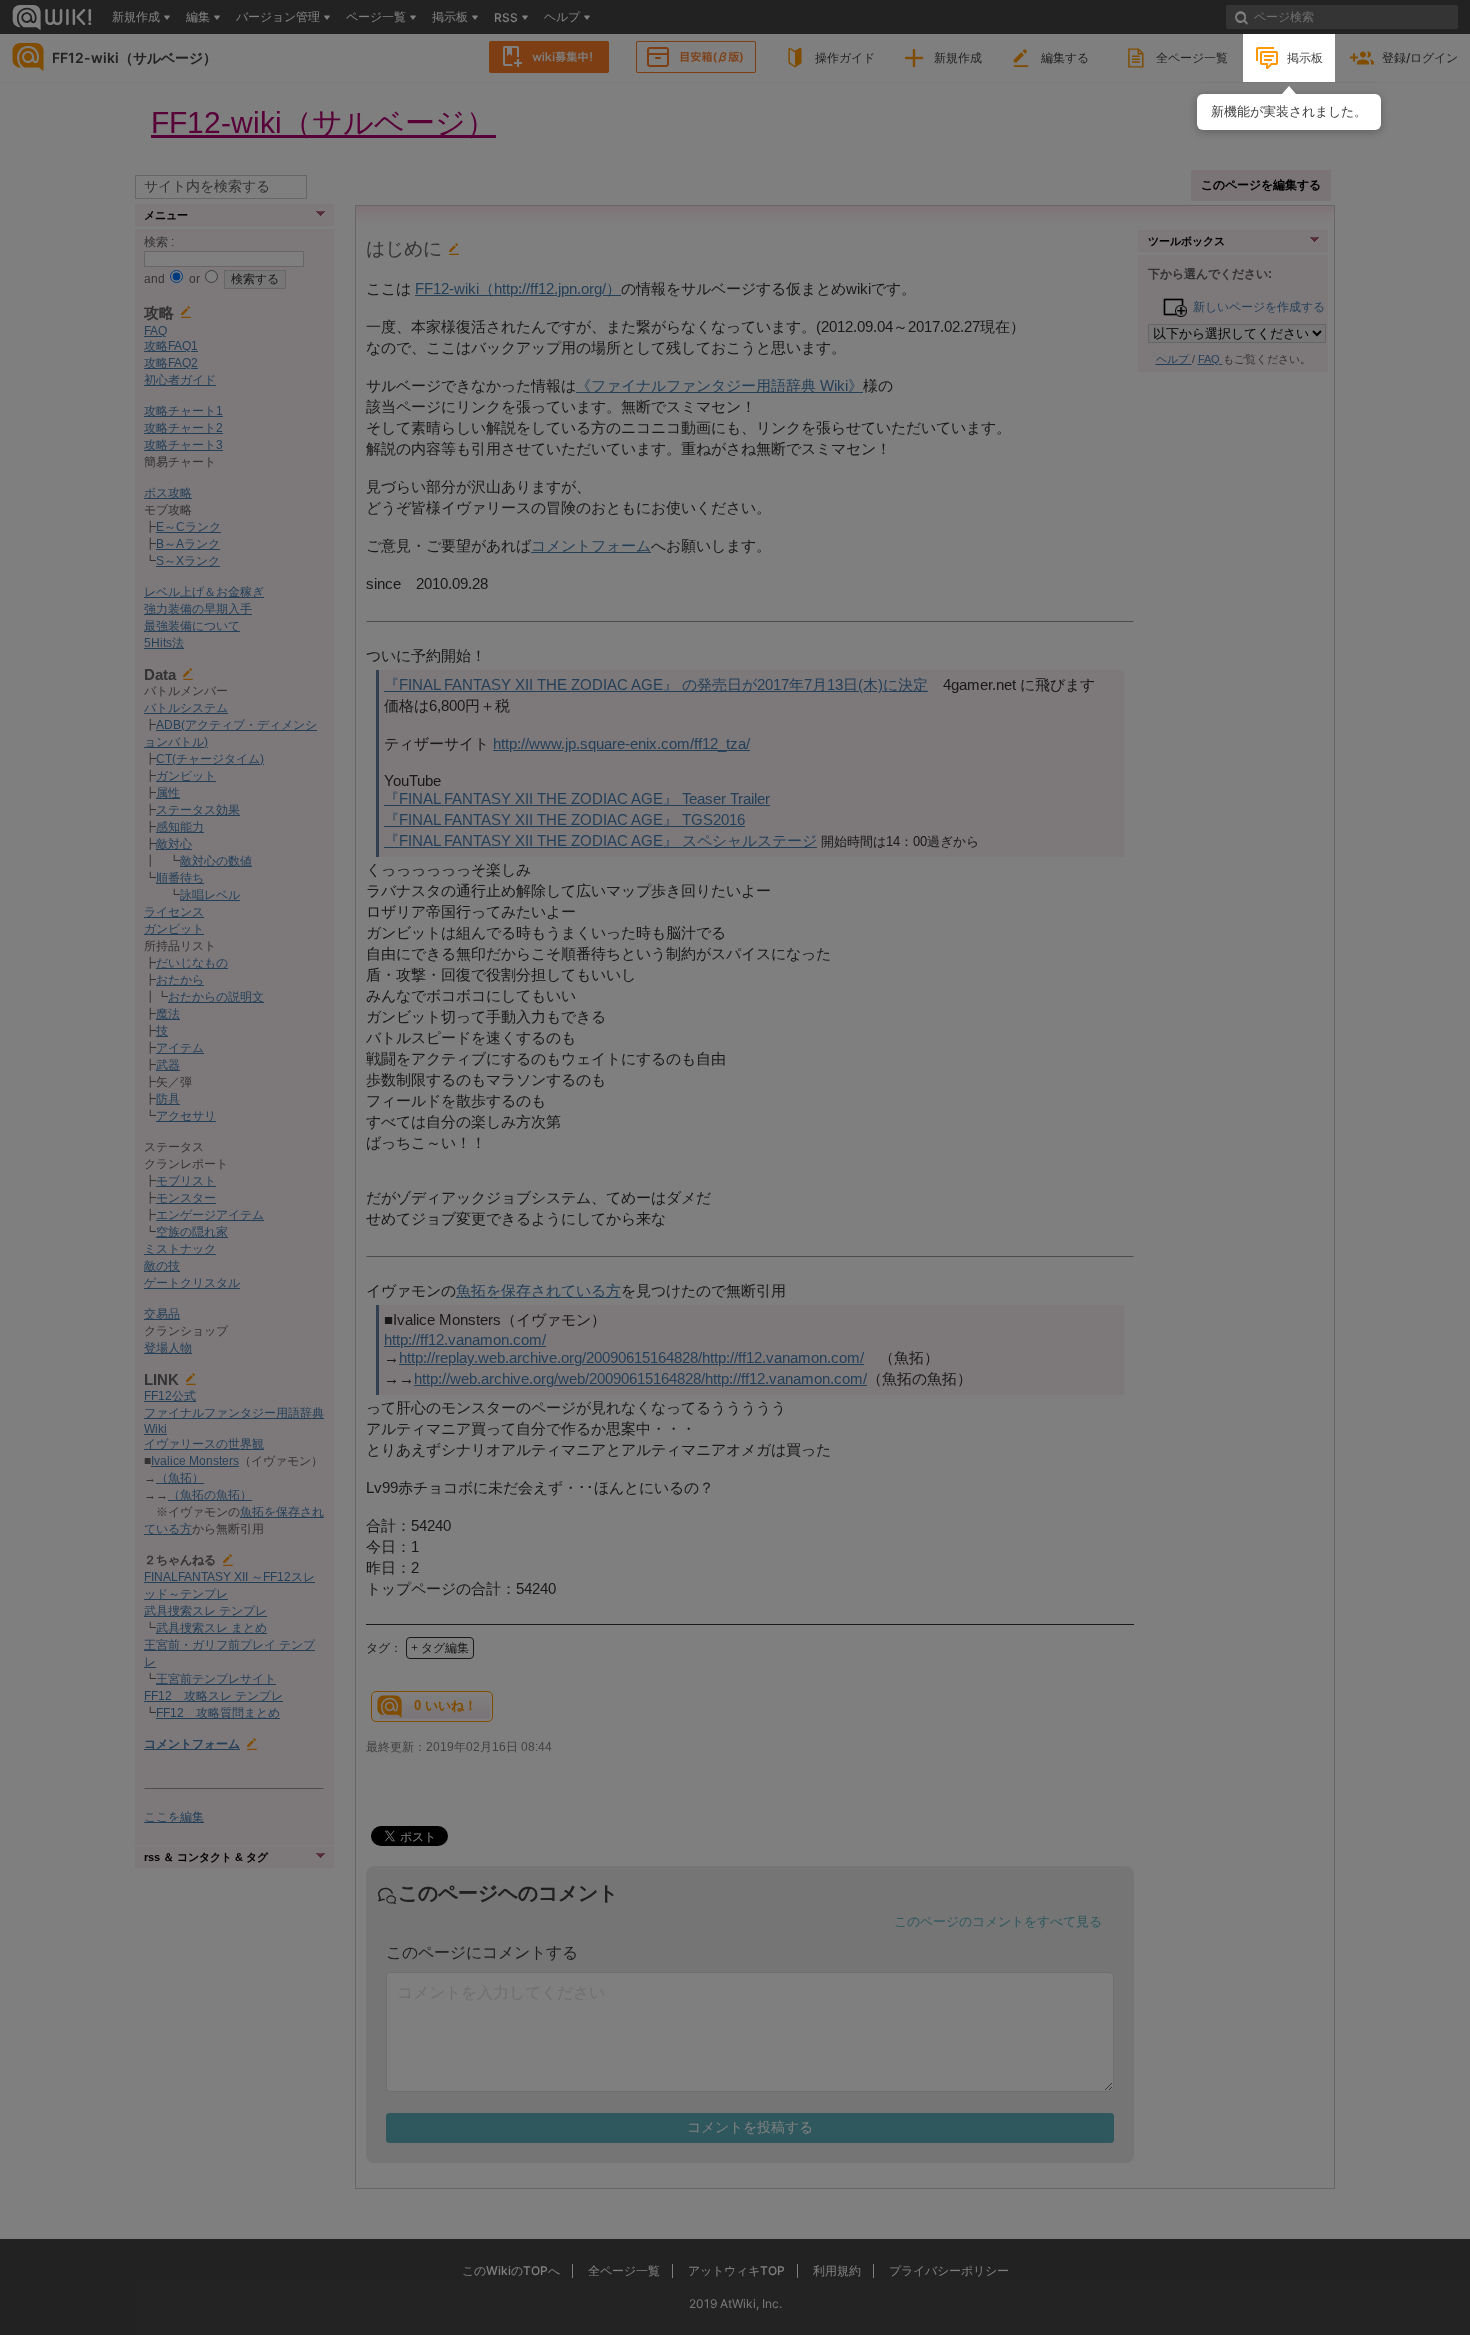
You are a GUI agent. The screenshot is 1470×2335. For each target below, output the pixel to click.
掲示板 (1305, 57)
